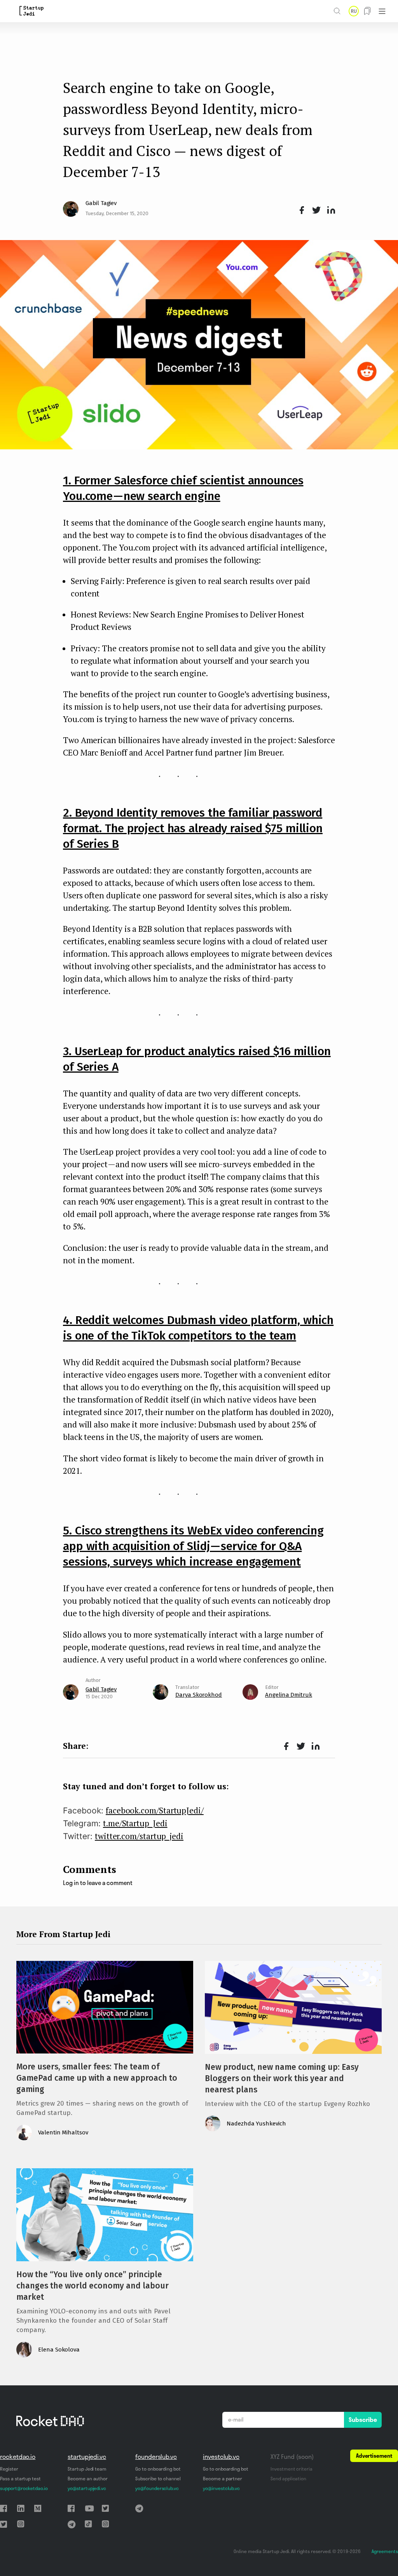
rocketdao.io (18, 2457)
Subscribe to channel (158, 2479)
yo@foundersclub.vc (157, 2488)
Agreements (385, 2551)
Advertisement (374, 2456)
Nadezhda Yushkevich (256, 2124)
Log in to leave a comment (98, 1883)
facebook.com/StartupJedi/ (155, 1810)
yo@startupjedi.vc (87, 2488)
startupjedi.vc (87, 2457)
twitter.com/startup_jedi (139, 1836)
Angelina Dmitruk (289, 1695)
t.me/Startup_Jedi (135, 1823)
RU (354, 11)
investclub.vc (221, 2457)
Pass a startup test (20, 2479)
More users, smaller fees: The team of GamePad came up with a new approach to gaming (97, 2078)
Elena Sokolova (59, 2350)
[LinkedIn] (330, 210)
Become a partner (223, 2479)
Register (9, 2469)
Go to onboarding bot (158, 2469)
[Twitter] (315, 210)
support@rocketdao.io (24, 2488)
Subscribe (363, 2420)
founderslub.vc (156, 2457)
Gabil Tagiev (101, 203)
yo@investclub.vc (221, 2488)
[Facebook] (300, 210)
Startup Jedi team (87, 2469)
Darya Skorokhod (199, 1695)
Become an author (88, 2479)
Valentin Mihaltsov (63, 2132)
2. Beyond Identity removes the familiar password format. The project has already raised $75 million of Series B (193, 828)
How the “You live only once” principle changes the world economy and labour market (93, 2286)
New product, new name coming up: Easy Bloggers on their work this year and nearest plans (282, 2078)
